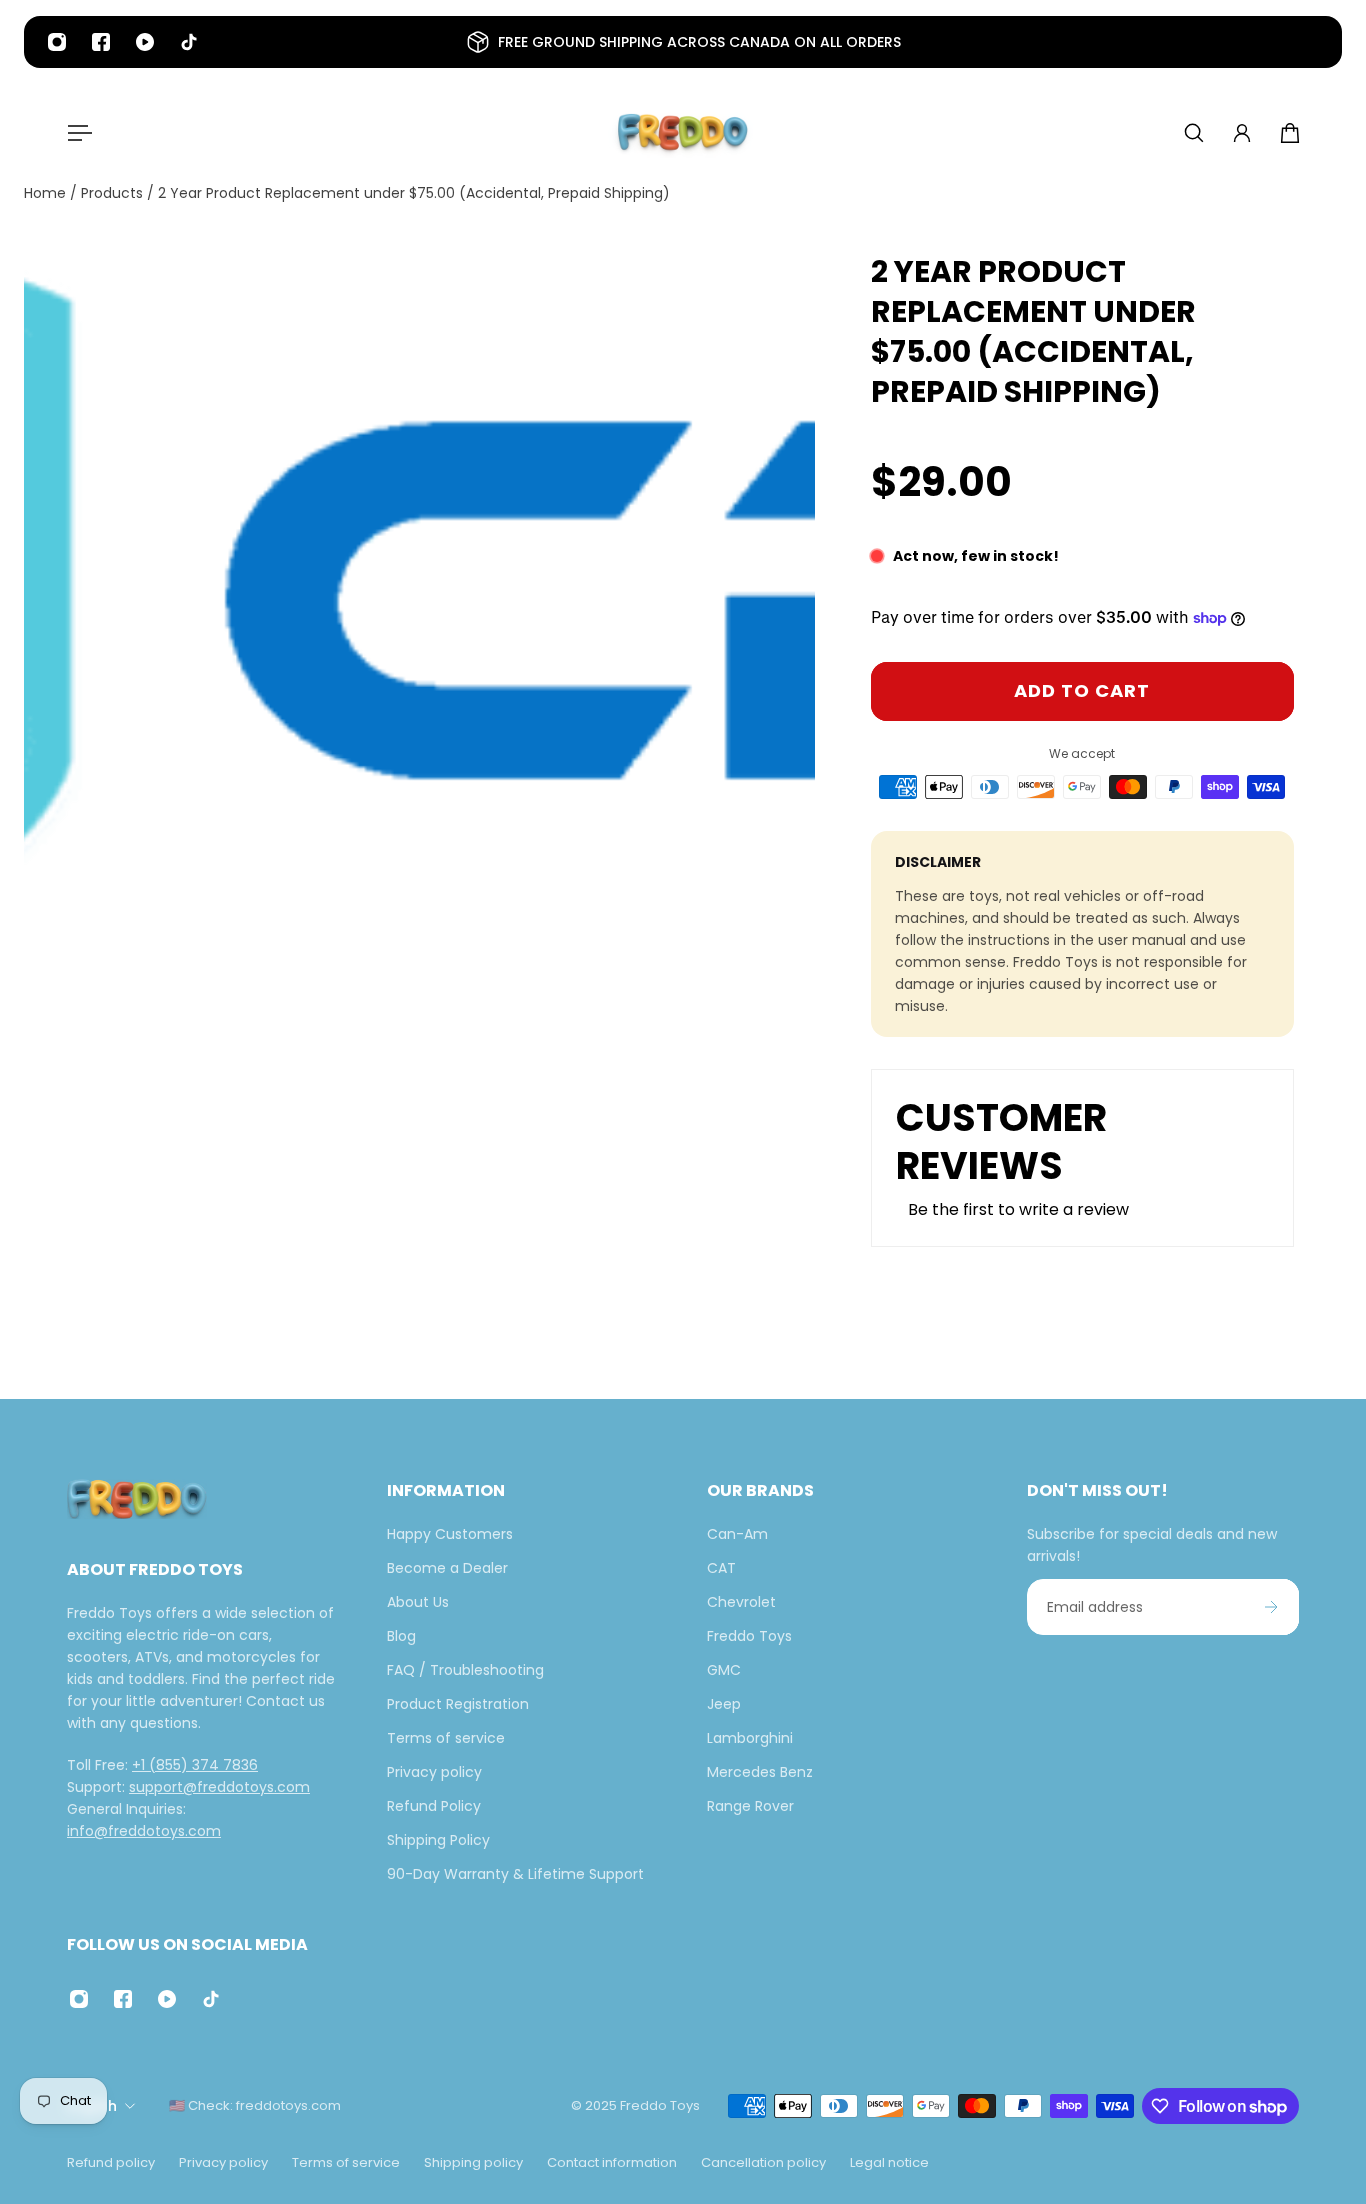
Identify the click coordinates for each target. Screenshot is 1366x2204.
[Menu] (76, 133)
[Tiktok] (189, 42)
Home (47, 193)
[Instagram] (57, 42)
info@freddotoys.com (144, 1831)
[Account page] (1242, 133)
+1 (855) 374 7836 (195, 1765)
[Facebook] (101, 42)
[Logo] (683, 133)
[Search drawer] (1194, 133)
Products (114, 193)
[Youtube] (145, 42)
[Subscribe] (1271, 1607)
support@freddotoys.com (219, 1787)
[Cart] (1290, 133)
